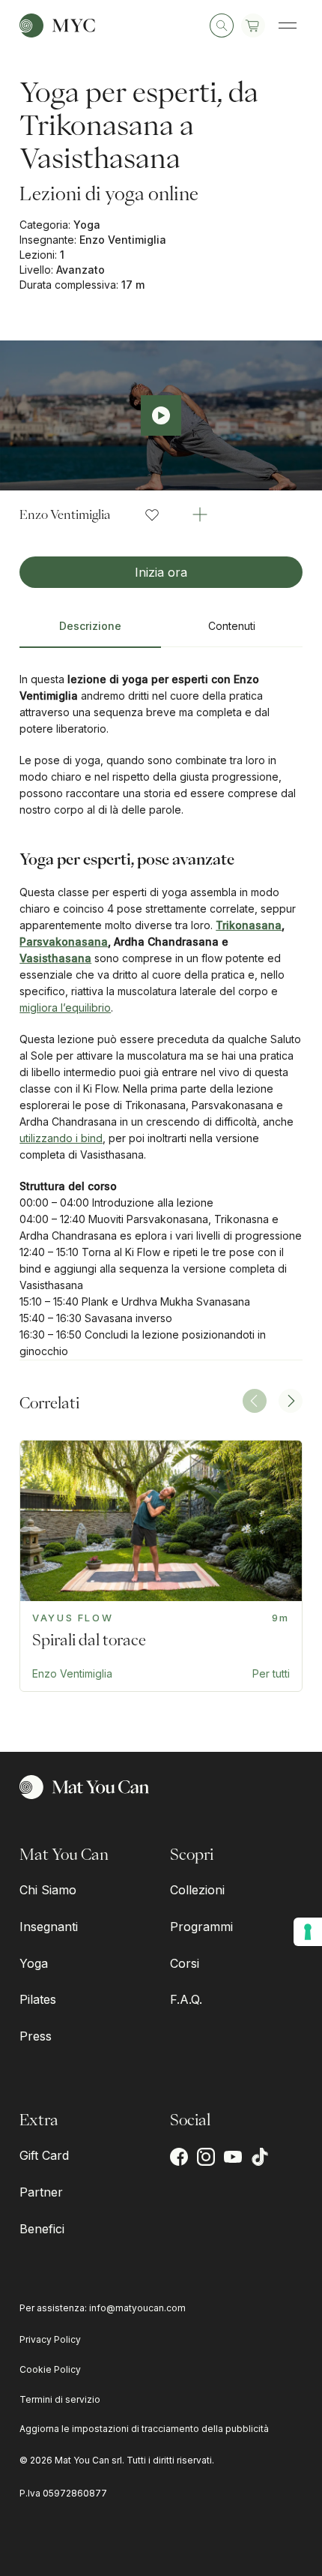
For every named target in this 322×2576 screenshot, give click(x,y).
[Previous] (255, 1401)
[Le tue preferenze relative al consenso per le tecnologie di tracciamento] (308, 1932)
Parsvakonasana (64, 942)
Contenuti (232, 626)
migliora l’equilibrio (65, 1008)
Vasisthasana (55, 958)
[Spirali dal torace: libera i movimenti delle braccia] (161, 1566)
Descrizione (90, 626)
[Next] (291, 1401)
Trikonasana (249, 925)
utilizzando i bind (61, 1138)
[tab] (90, 632)
